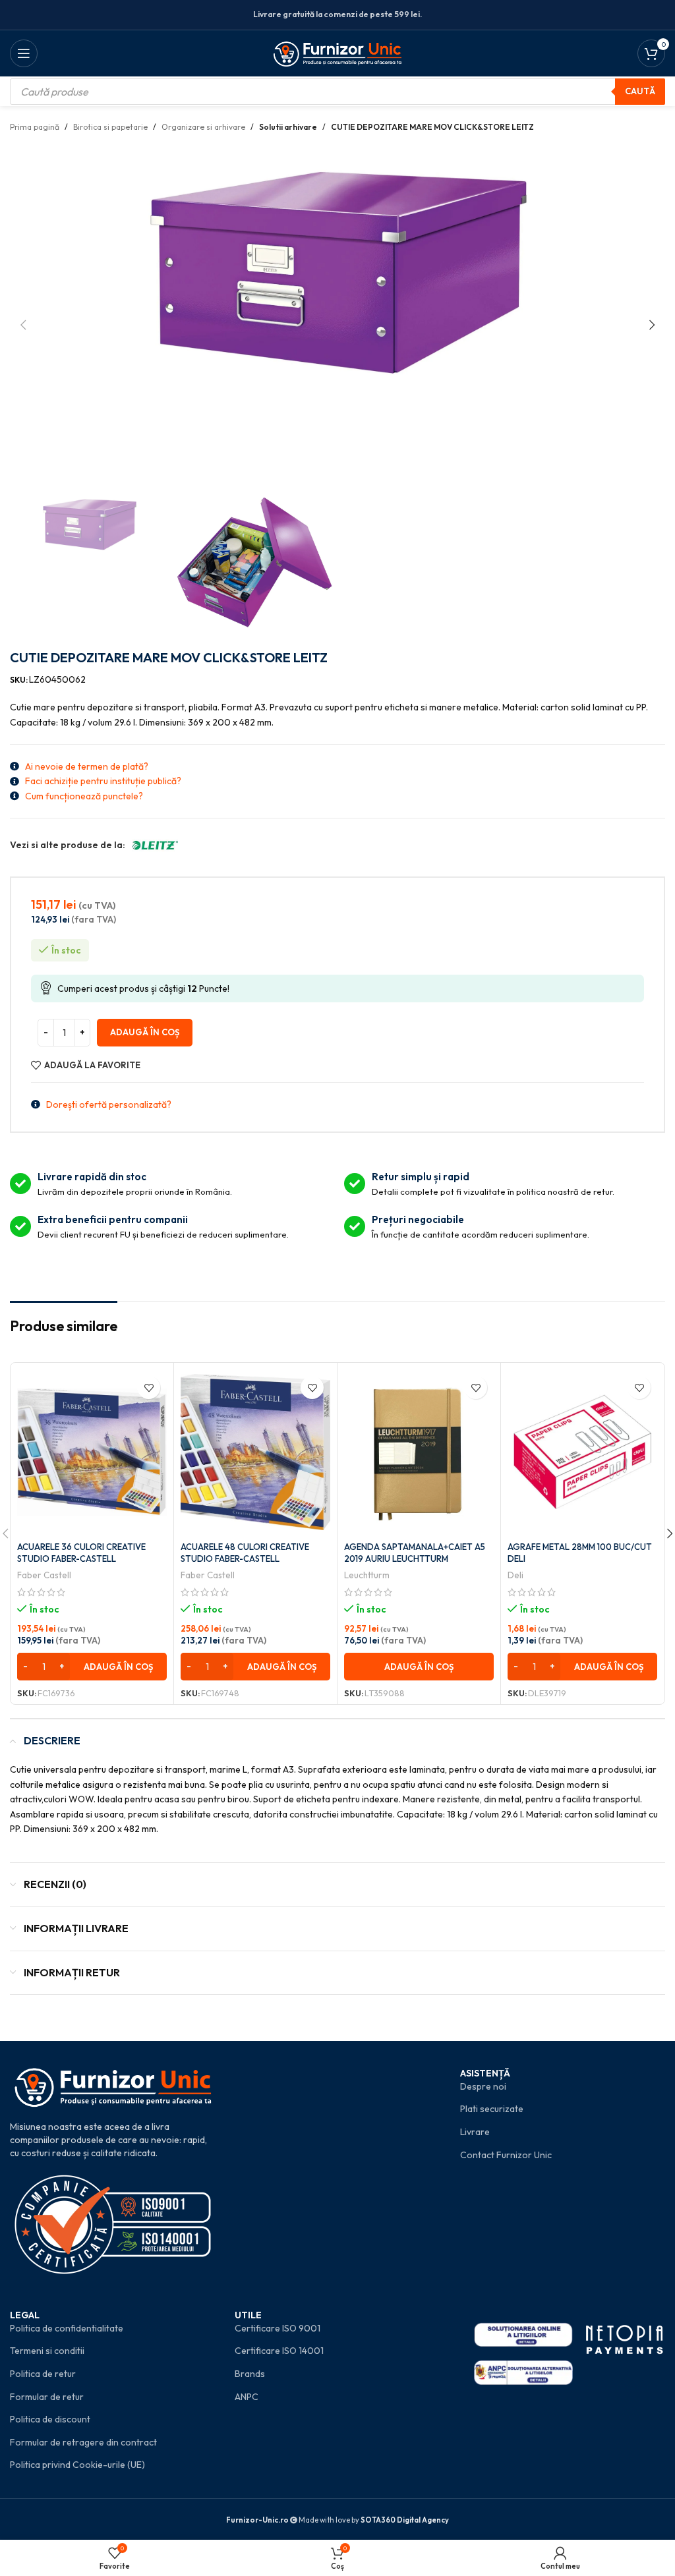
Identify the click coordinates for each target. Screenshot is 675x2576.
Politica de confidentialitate (67, 2328)
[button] (23, 325)
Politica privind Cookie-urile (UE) (77, 2465)
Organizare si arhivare (203, 127)
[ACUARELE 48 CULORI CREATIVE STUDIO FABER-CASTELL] (255, 1452)
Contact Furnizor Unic (506, 2155)
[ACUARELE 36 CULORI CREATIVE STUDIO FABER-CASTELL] (92, 1452)
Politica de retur (43, 2374)
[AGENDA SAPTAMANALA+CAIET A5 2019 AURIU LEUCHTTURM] (419, 1452)
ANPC (247, 2397)
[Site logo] (338, 52)
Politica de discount (50, 2419)
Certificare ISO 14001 (279, 2351)
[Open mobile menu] (24, 53)
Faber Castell (44, 1575)
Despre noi (483, 2086)
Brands (250, 2374)
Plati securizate (492, 2109)
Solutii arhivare (288, 127)
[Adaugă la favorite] (149, 1388)
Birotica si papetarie (110, 127)
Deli (515, 1575)
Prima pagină (35, 127)
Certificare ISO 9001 (278, 2328)
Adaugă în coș (145, 1032)
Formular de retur (47, 2397)
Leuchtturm (367, 1575)
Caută (640, 91)
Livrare (475, 2132)
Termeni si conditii (47, 2351)
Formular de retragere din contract (83, 2442)
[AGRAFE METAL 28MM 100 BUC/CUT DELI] (582, 1452)
